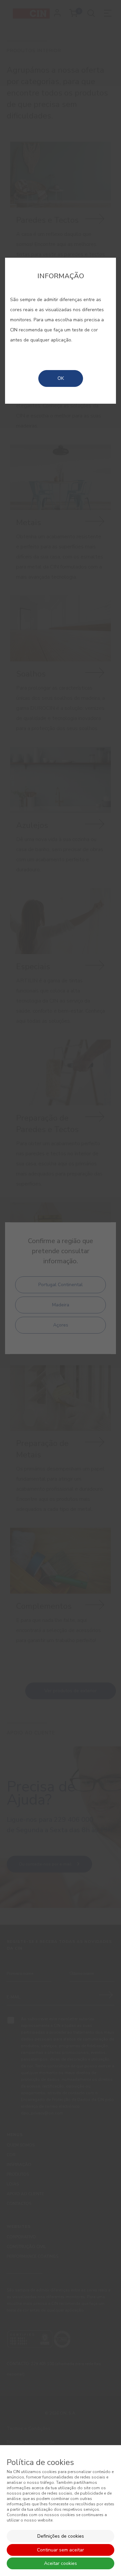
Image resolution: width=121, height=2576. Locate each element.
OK (61, 378)
